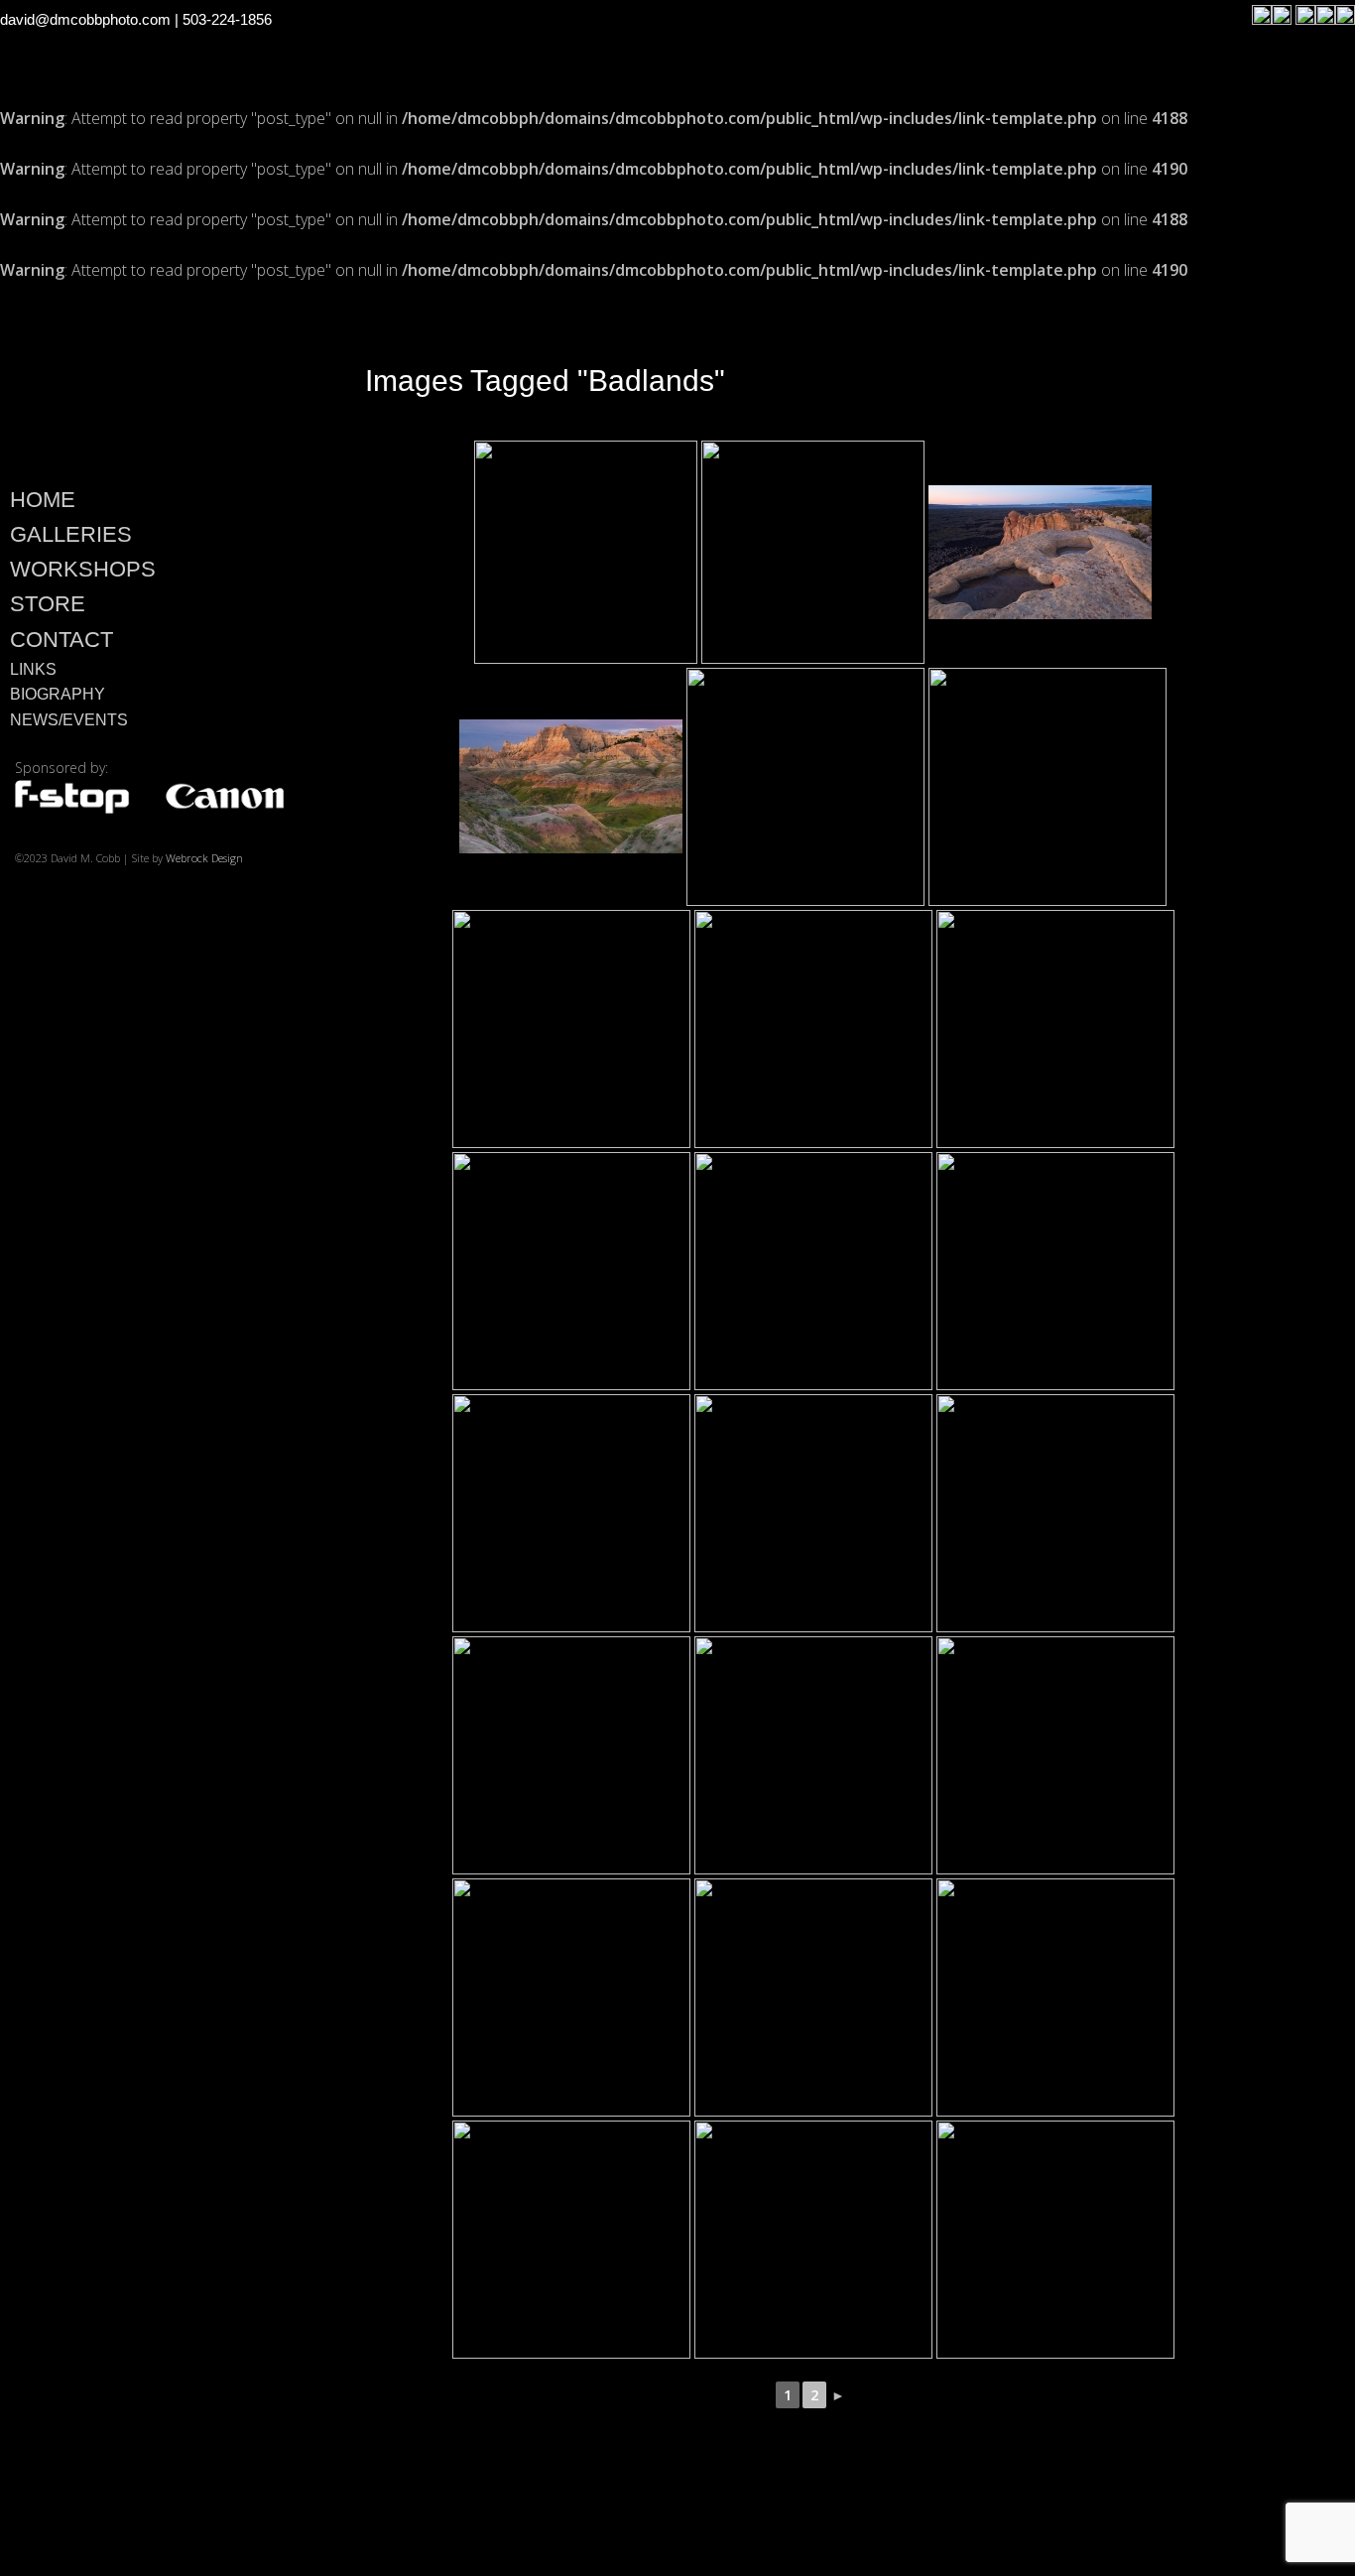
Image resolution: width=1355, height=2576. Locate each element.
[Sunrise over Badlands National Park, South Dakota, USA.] (571, 786)
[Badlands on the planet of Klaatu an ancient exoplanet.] (805, 787)
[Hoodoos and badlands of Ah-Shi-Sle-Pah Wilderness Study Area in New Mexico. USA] (813, 1513)
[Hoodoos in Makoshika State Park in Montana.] (571, 1029)
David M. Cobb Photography (149, 378)
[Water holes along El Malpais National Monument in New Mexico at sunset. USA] (586, 552)
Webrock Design (204, 858)
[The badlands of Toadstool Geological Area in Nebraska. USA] (1055, 1997)
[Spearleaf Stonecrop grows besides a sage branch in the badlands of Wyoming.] (1055, 1755)
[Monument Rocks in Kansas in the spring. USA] (571, 2240)
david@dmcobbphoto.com (85, 19)
